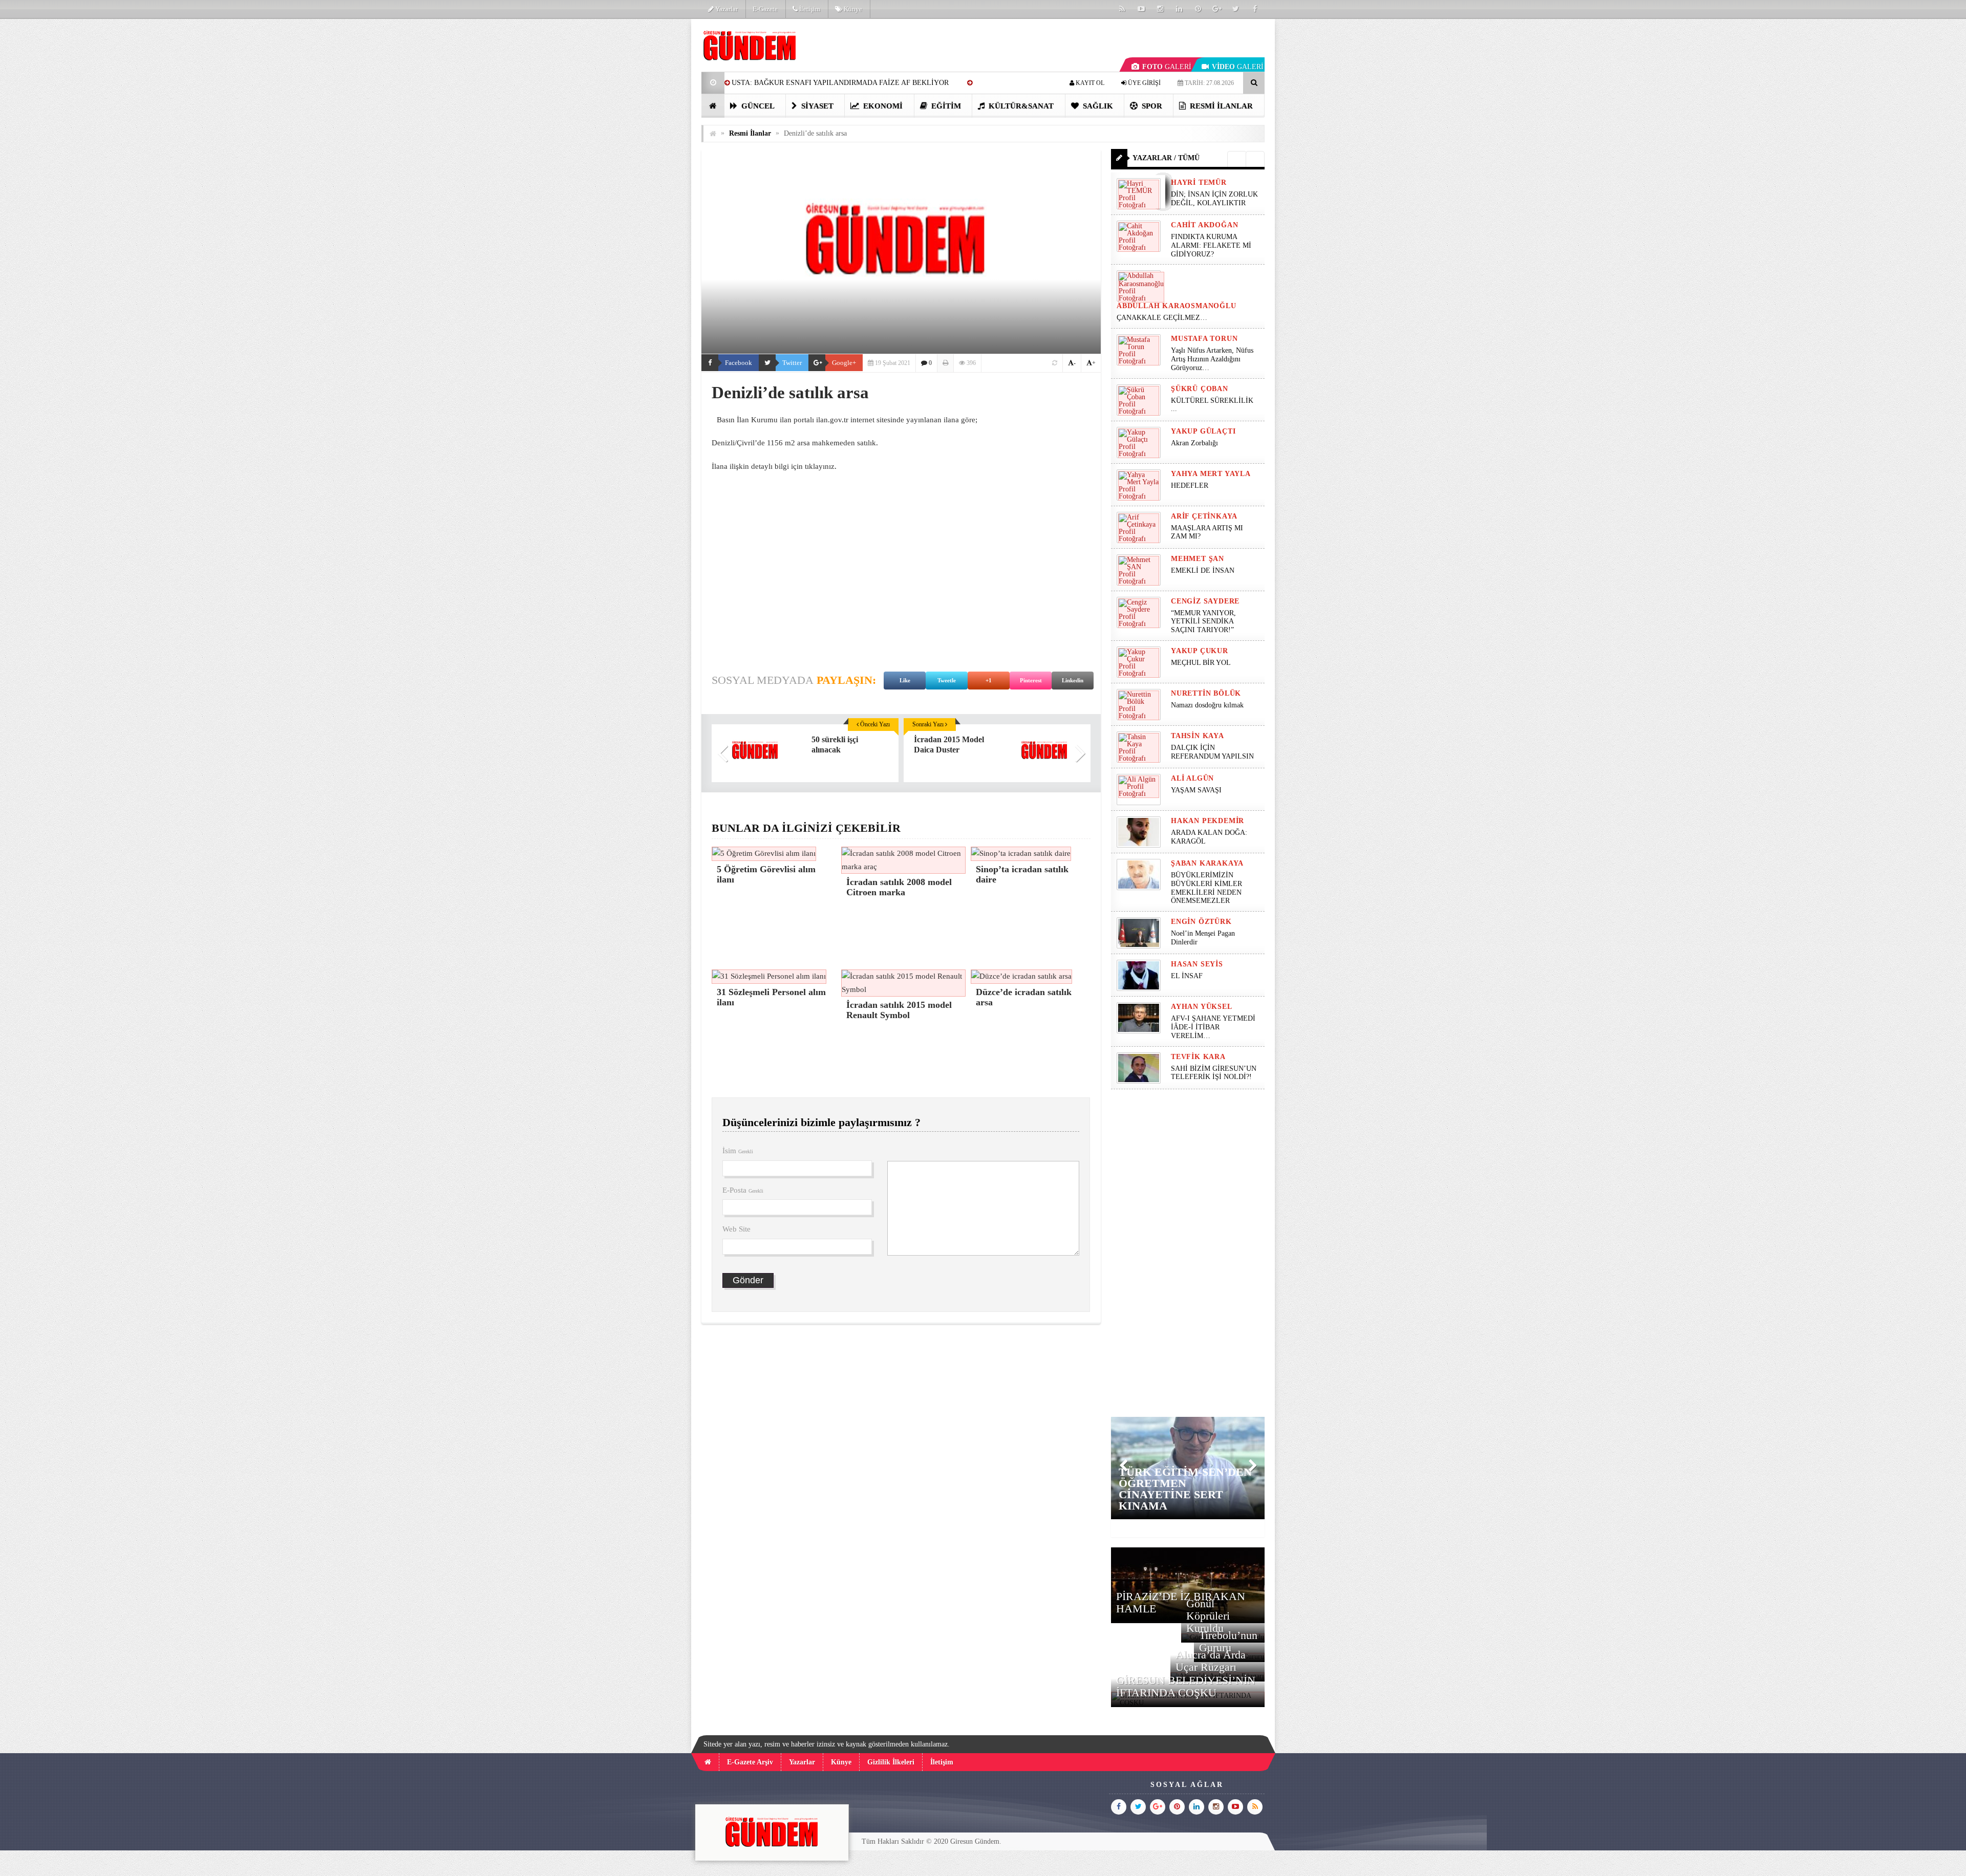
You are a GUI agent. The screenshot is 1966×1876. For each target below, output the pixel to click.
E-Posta (743, 1190)
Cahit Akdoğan (1204, 225)
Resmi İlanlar (1220, 106)
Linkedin (1073, 680)
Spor (1151, 106)
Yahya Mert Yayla (1211, 474)
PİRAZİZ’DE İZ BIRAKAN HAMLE (1181, 1602)
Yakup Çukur (1200, 651)
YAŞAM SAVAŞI (1196, 790)
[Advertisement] (650, 172)
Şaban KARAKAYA (1207, 863)
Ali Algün (1192, 778)
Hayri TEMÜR (1199, 182)
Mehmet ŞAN (1198, 559)
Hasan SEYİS (1197, 964)
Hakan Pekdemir (1208, 821)
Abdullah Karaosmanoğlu (1177, 306)
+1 (989, 680)
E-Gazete (765, 9)
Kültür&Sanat (1020, 106)
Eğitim (945, 106)
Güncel (757, 106)
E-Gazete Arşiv (750, 1762)
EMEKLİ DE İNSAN (1203, 570)
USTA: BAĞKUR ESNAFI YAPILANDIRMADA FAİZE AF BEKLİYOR (840, 83)
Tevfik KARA (1198, 1057)
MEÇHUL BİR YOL (1202, 663)
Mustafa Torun (1204, 339)
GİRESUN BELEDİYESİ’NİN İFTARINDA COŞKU (1186, 1686)
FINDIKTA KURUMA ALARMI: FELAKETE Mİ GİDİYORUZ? (1211, 245)
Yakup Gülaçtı (1203, 431)
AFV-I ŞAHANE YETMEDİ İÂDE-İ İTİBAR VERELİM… (1213, 1027)
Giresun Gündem (975, 1841)
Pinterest (1031, 680)
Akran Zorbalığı (1194, 443)
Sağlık (1097, 106)
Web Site (736, 1229)
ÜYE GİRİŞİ (1144, 83)
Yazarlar (726, 9)
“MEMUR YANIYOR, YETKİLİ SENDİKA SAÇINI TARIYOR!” (1203, 622)
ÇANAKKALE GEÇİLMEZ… (1163, 318)
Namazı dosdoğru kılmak (1207, 705)
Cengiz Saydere (1205, 601)
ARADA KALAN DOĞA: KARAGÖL (1209, 837)
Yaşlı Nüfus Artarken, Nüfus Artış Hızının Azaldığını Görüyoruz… (1212, 359)
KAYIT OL (1089, 83)
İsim (738, 1151)
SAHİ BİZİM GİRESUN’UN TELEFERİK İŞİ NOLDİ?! (1214, 1073)
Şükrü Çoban (1200, 389)
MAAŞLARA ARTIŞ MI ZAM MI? (1207, 532)
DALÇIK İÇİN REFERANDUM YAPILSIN (1212, 752)
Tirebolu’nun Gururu (1228, 1641)
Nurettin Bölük (1206, 693)
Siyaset (816, 106)
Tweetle (947, 680)
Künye (852, 9)
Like (905, 680)
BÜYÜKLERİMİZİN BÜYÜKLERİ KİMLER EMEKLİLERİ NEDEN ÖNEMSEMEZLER (1206, 888)
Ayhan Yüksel (1202, 1007)
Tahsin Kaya (1198, 736)
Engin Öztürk (1201, 922)
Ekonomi (882, 106)
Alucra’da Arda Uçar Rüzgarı (1211, 1661)
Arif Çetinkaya (1204, 516)
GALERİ (1167, 67)
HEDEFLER (1190, 486)
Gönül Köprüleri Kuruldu (1208, 1616)
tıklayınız (820, 466)
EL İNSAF (1187, 976)
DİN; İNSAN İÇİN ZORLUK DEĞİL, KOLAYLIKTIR (1214, 199)
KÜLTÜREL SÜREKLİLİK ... (1212, 405)
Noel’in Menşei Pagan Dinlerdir (1203, 938)
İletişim (809, 9)
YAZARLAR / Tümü (1166, 158)
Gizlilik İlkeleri (891, 1762)
